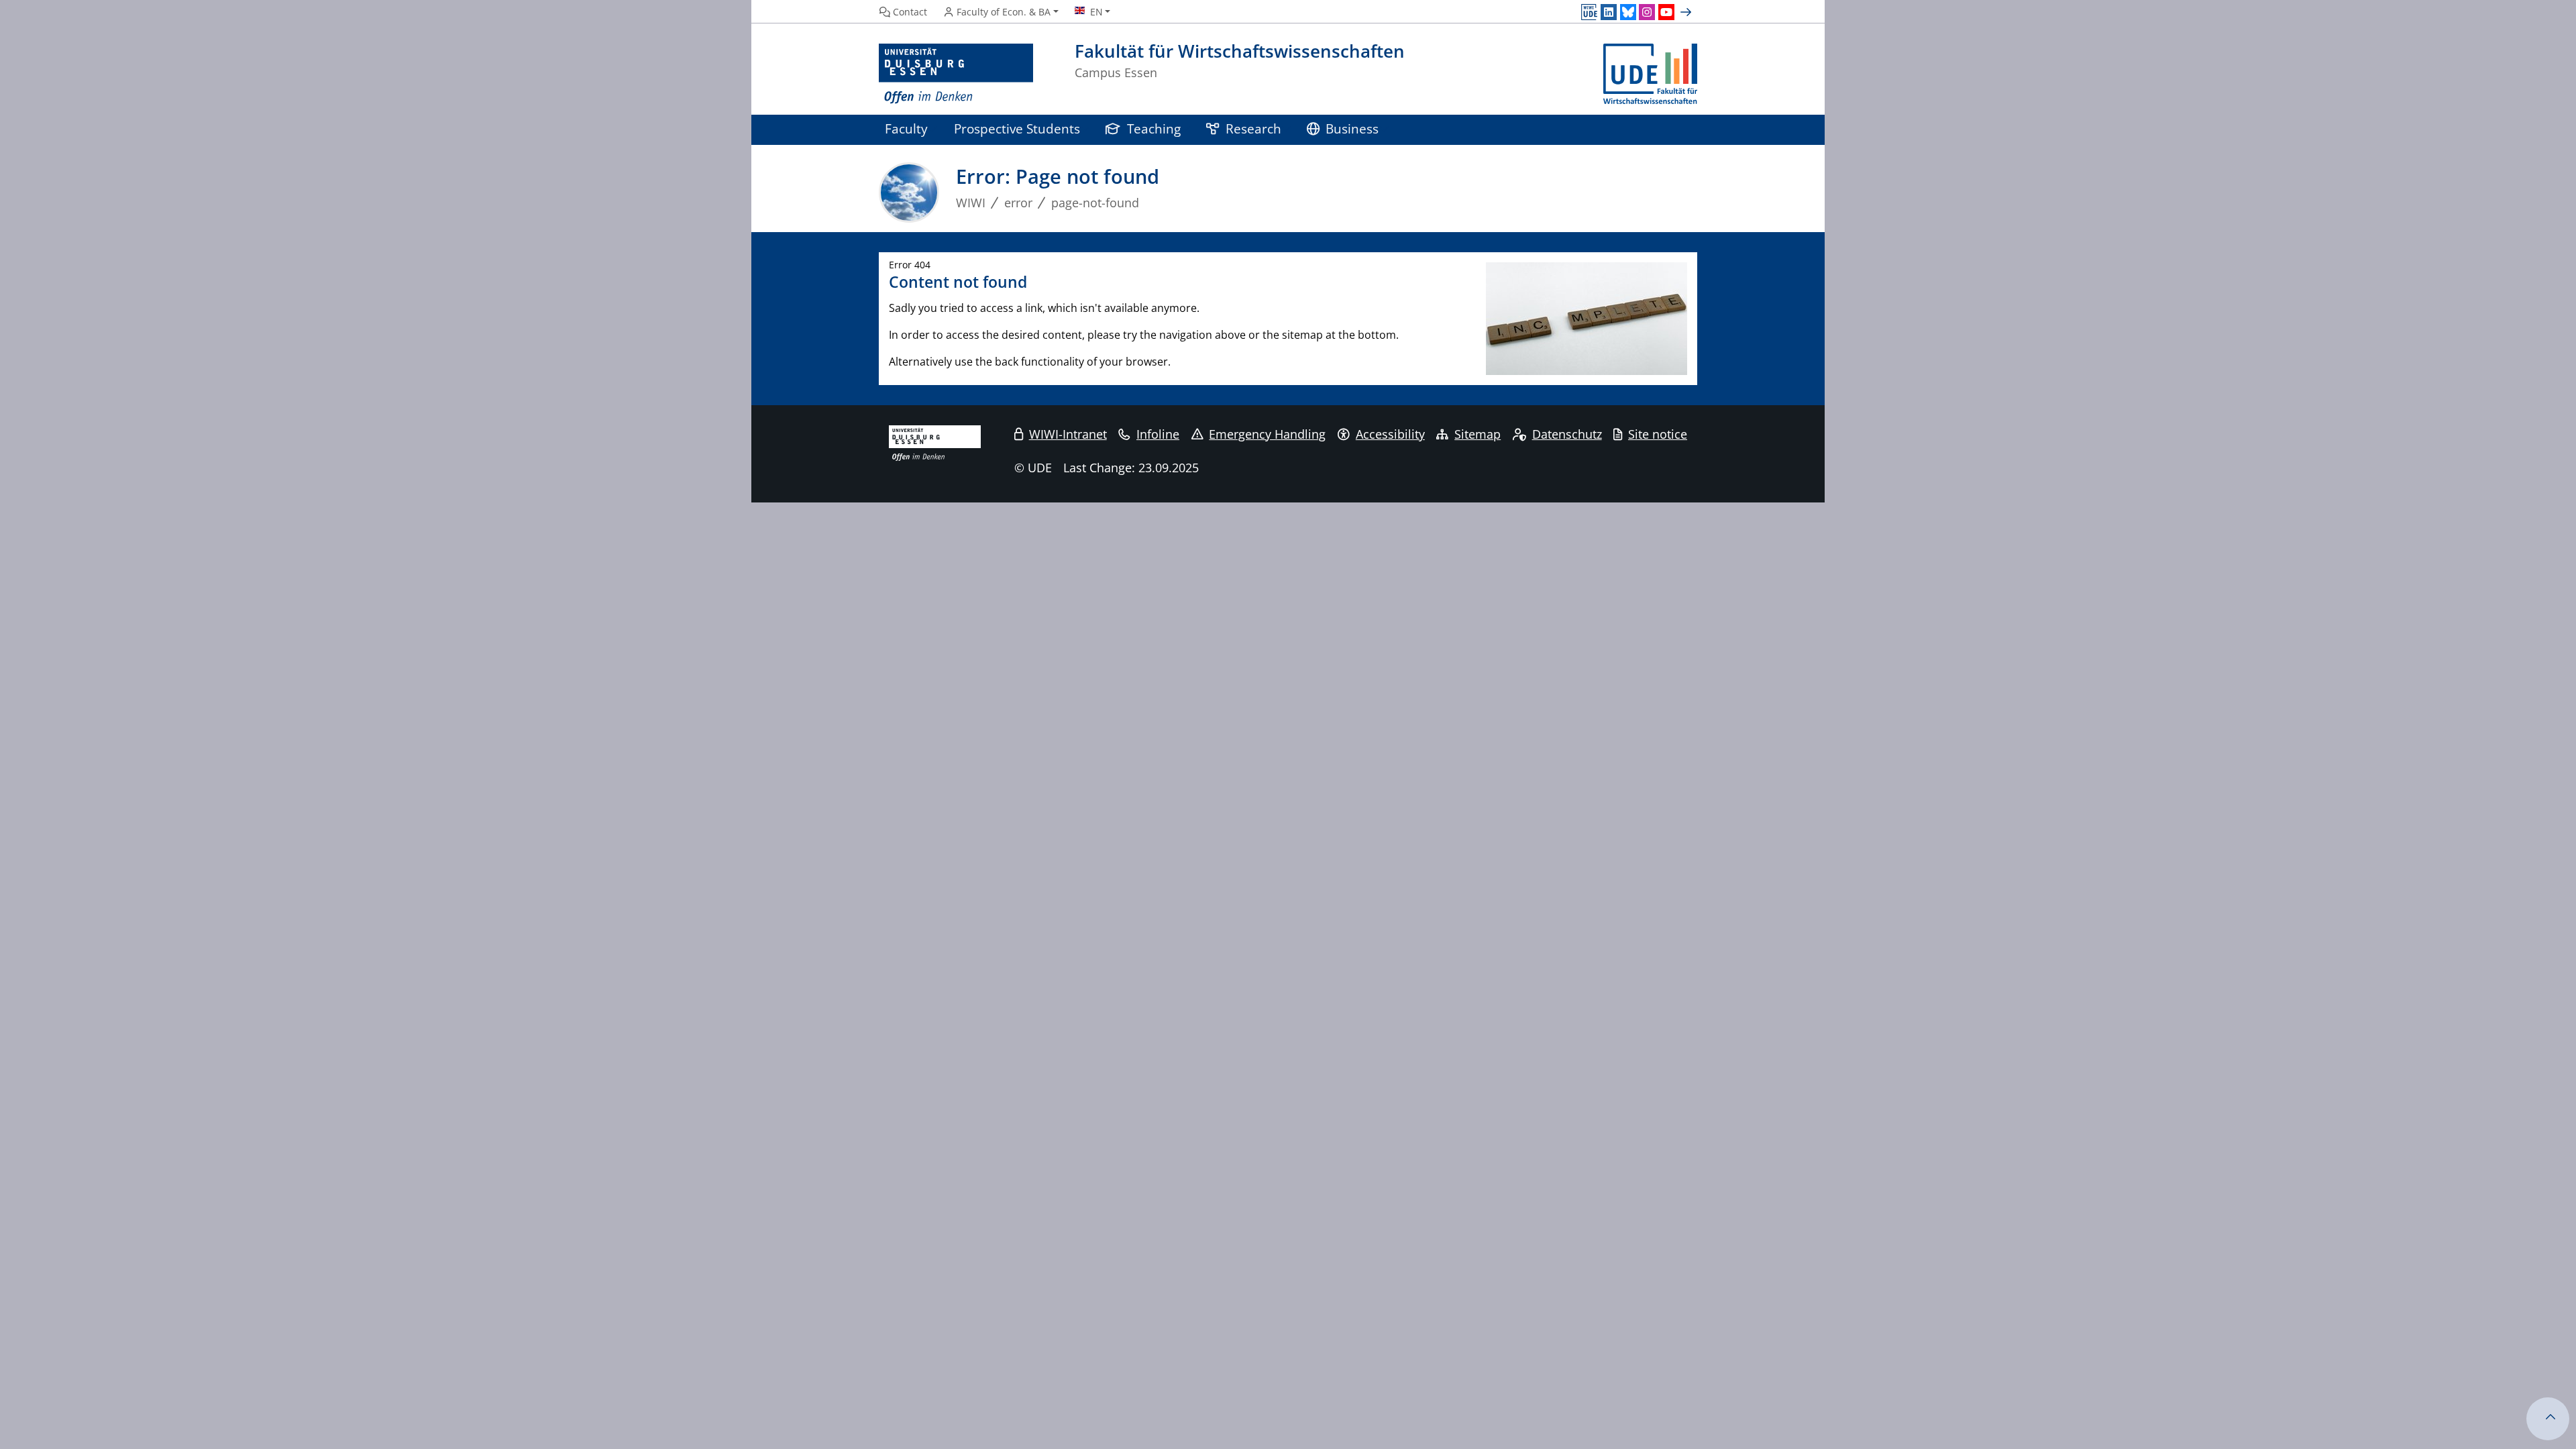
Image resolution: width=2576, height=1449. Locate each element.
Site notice (1658, 434)
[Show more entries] (1687, 12)
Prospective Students (1017, 128)
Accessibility (1390, 434)
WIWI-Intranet (1068, 434)
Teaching (1154, 128)
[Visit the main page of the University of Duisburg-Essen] (956, 74)
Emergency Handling (1267, 434)
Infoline (1158, 434)
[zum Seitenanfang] (2548, 1419)
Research (1253, 128)
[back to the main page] (1650, 74)
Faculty (906, 128)
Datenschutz (1567, 434)
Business (1352, 128)
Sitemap (1478, 434)
